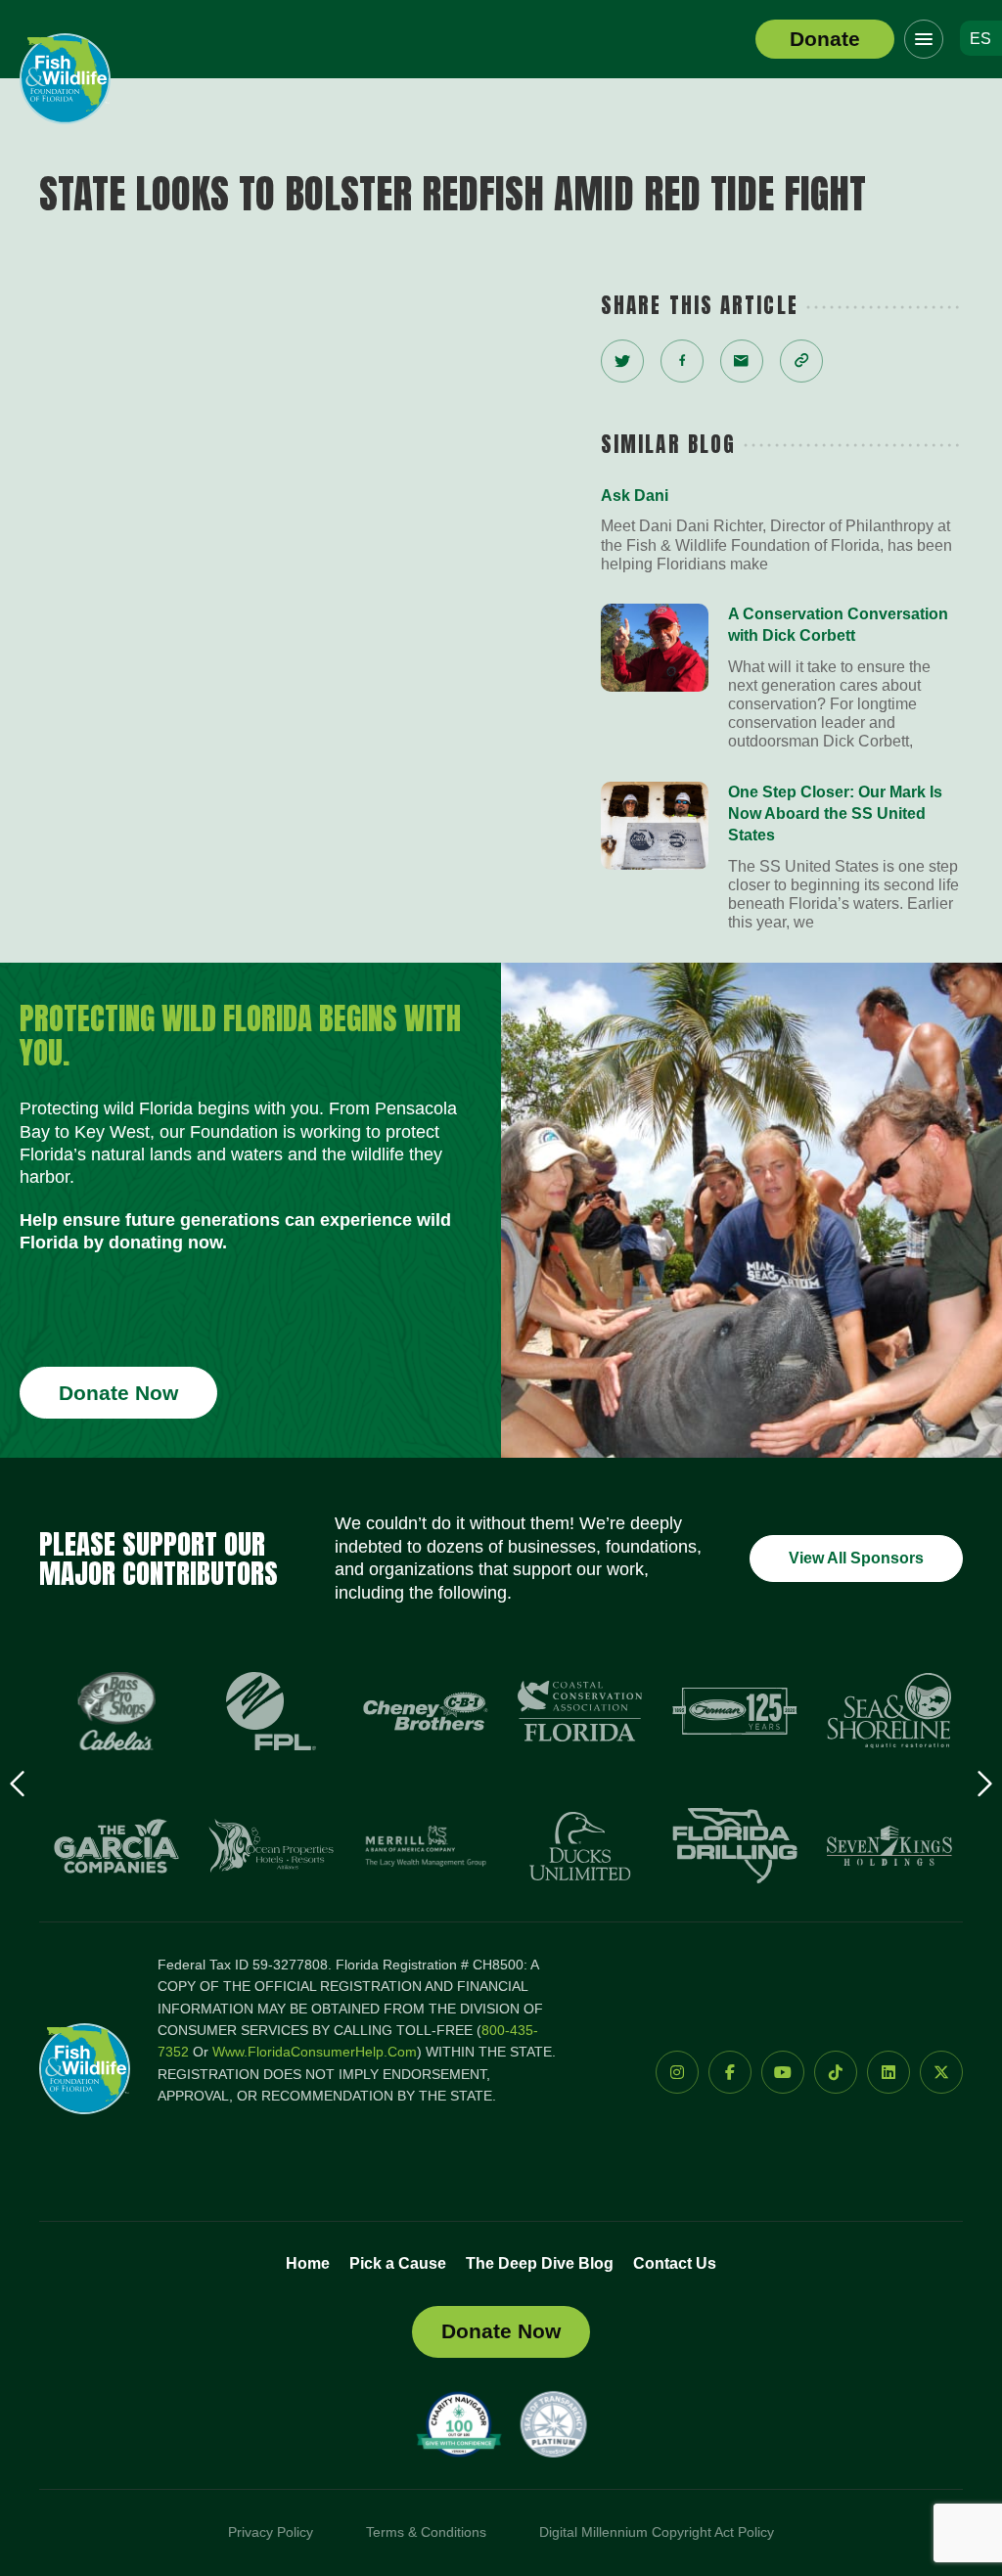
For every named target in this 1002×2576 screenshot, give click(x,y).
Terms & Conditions (426, 2532)
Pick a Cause (398, 2263)
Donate (825, 39)
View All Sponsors (856, 1558)
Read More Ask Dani (782, 529)
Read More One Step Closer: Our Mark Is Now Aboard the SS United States (782, 857)
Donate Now (118, 1393)
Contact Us (675, 2263)
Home (308, 2263)
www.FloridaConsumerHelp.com (315, 2052)
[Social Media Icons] (677, 2072)
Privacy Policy (271, 2532)
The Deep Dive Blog (540, 2263)
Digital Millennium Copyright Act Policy (657, 2532)
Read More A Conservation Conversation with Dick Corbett (782, 678)
